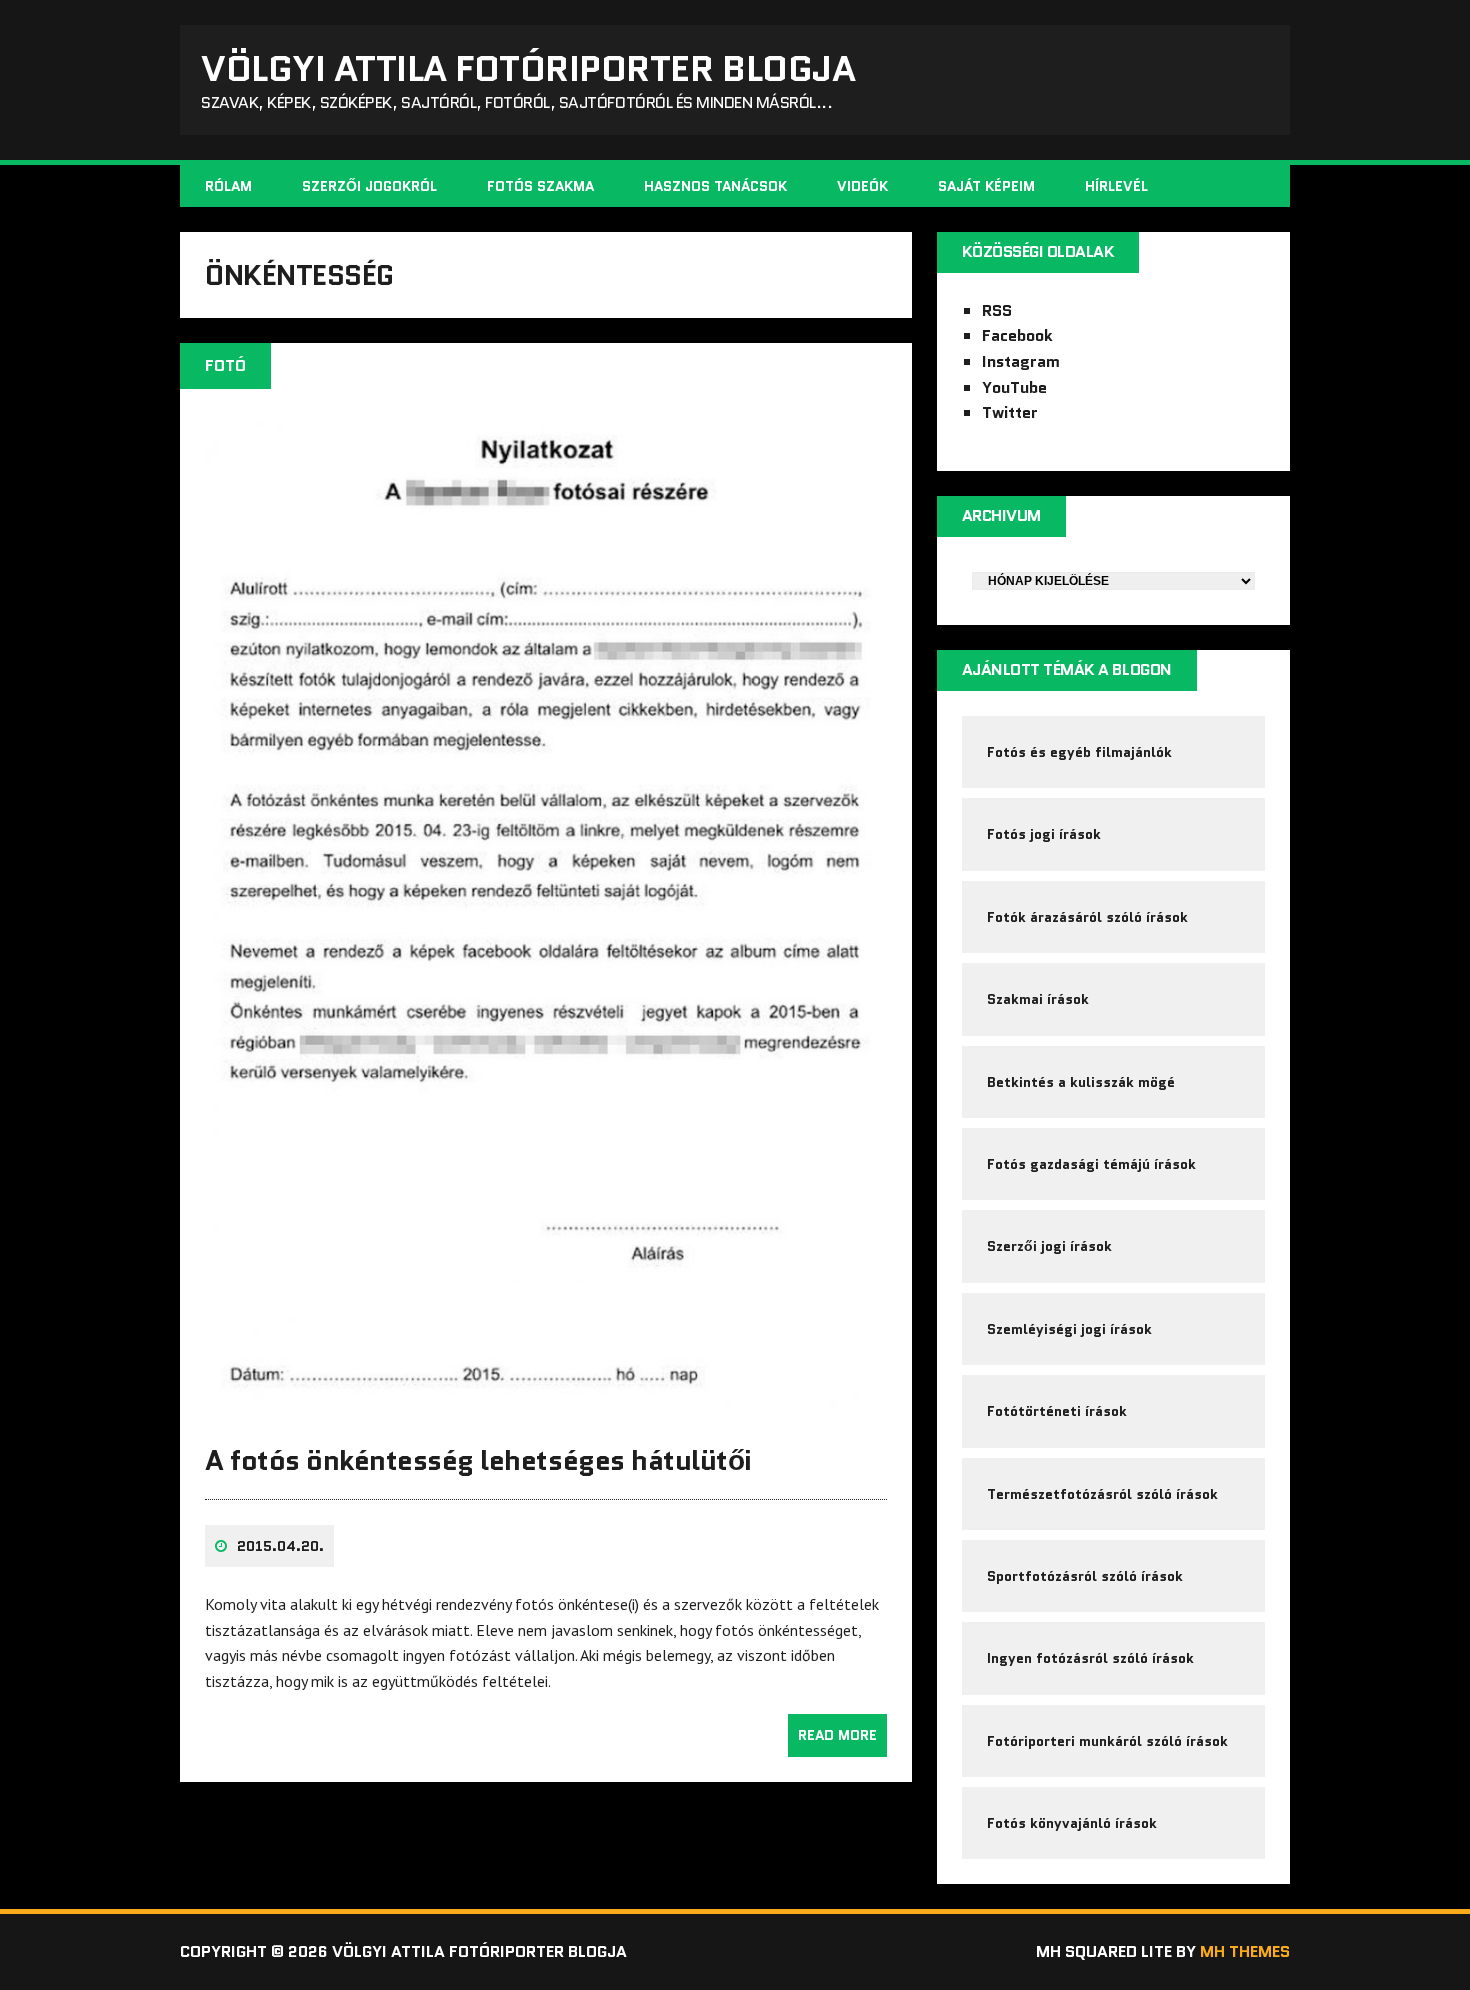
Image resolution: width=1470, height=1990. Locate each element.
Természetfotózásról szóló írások (1102, 1494)
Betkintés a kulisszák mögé (1081, 1082)
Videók (862, 186)
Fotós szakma (540, 186)
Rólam (228, 186)
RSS (997, 310)
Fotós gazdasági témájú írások (1091, 1164)
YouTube (1014, 387)
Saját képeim (986, 186)
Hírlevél (1116, 186)
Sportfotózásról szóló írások (1085, 1576)
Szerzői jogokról (369, 186)
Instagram (1021, 361)
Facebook (1017, 335)
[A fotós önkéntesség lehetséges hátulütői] (546, 1409)
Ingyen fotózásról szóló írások (1090, 1658)
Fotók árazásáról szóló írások (1087, 917)
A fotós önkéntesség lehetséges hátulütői (478, 1460)
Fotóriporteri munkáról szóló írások (1107, 1741)
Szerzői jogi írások (1049, 1246)
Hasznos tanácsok (715, 186)
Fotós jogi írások (1044, 834)
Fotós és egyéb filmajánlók (1079, 752)
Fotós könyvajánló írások (1072, 1823)
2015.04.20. (280, 1546)
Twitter (1010, 412)
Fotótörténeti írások (1057, 1411)
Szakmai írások (1038, 999)
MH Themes (1245, 1951)
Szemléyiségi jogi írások (1069, 1329)
